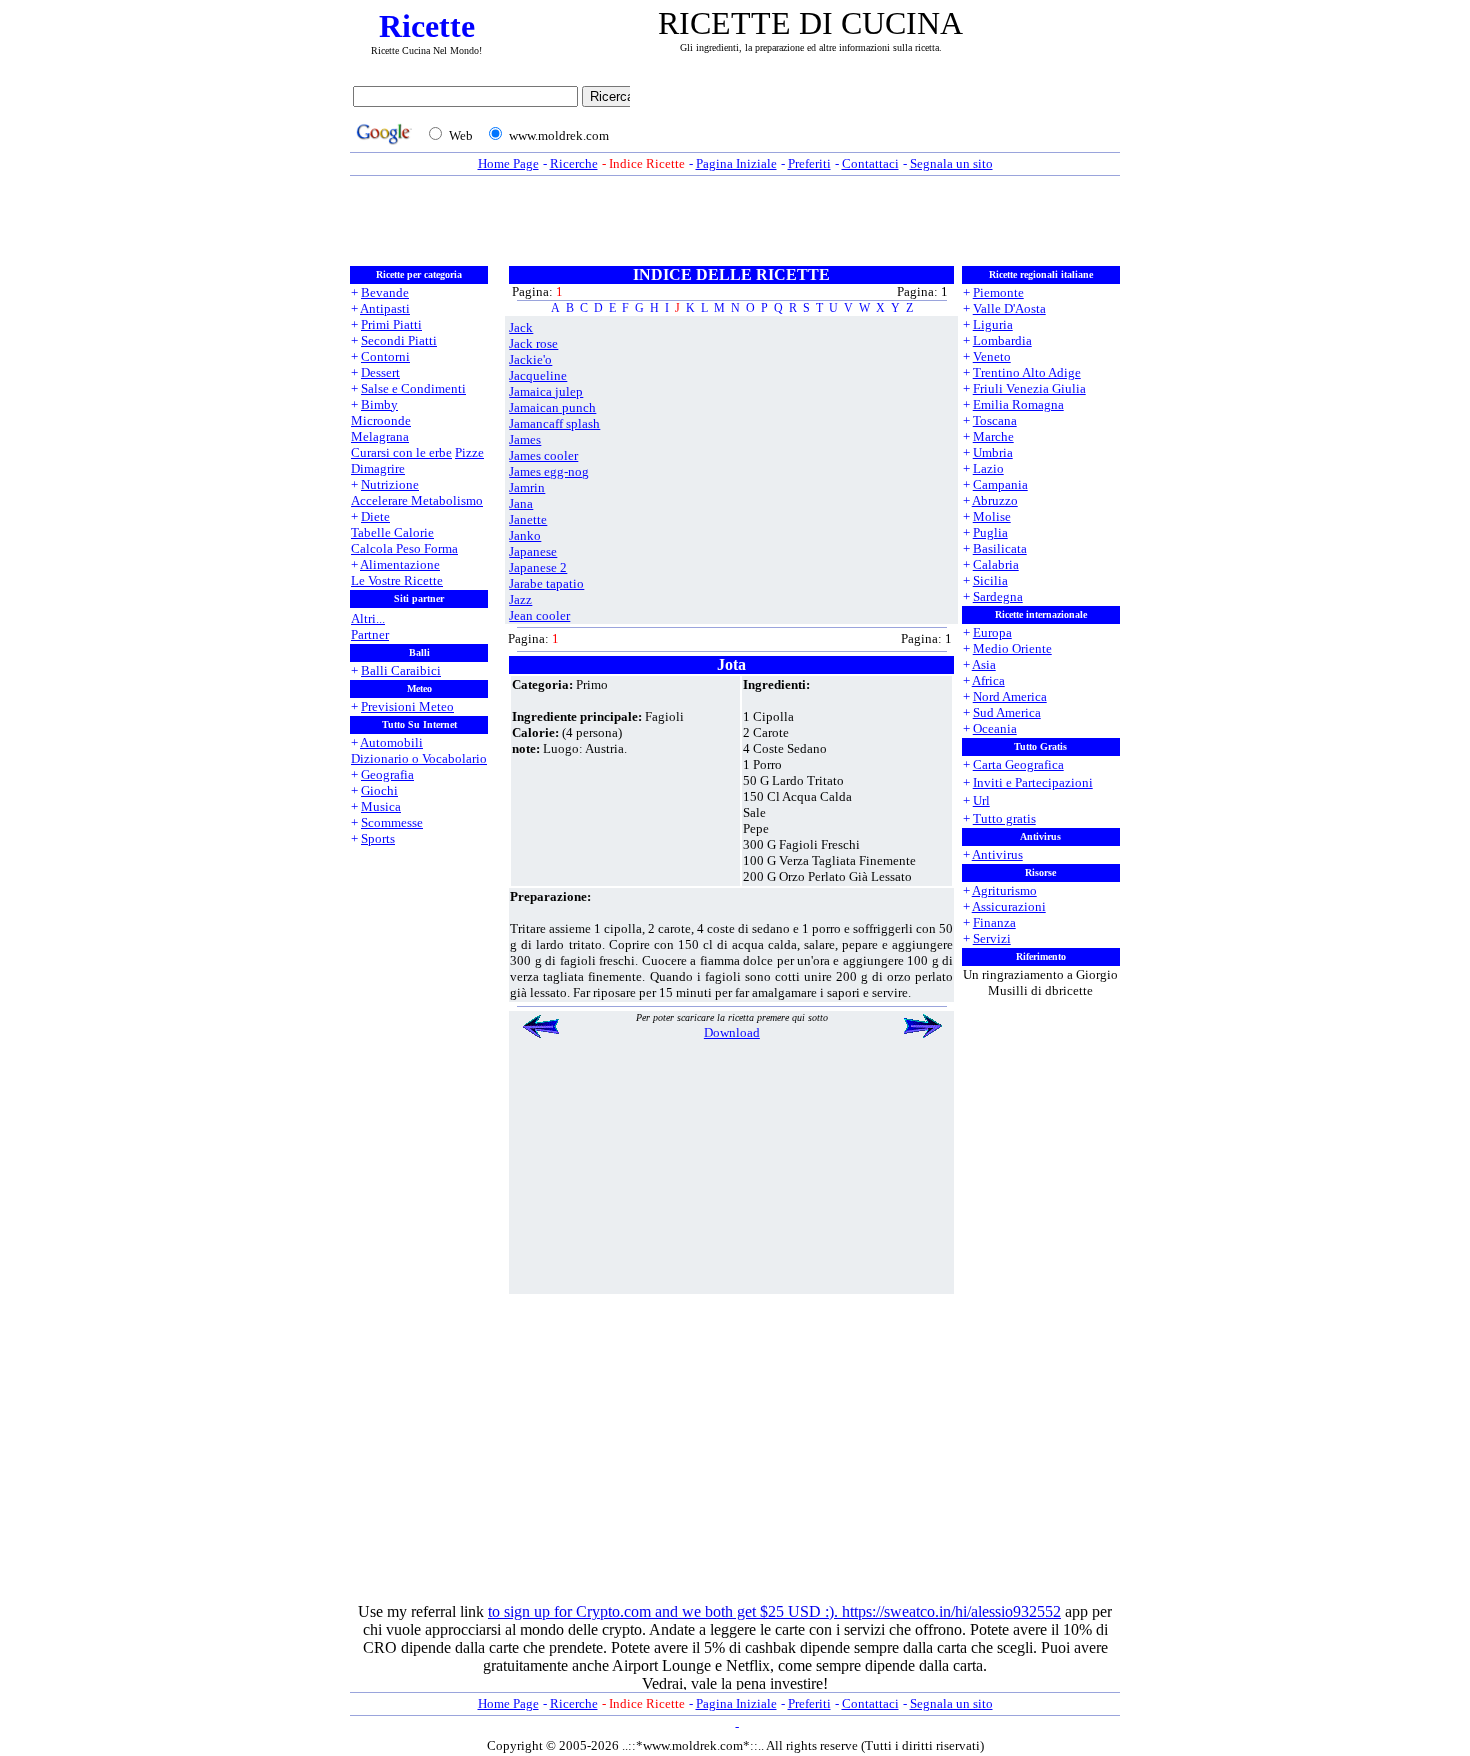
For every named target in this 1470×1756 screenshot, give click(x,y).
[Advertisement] (880, 117)
